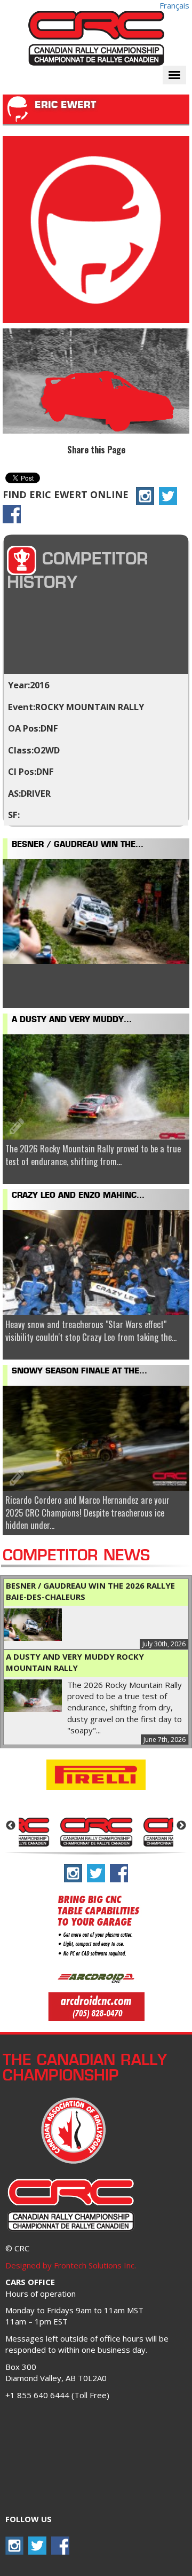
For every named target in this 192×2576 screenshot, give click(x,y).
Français (174, 5)
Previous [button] (11, 1826)
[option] (96, 1831)
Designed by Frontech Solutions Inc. (71, 2265)
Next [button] (181, 1826)
